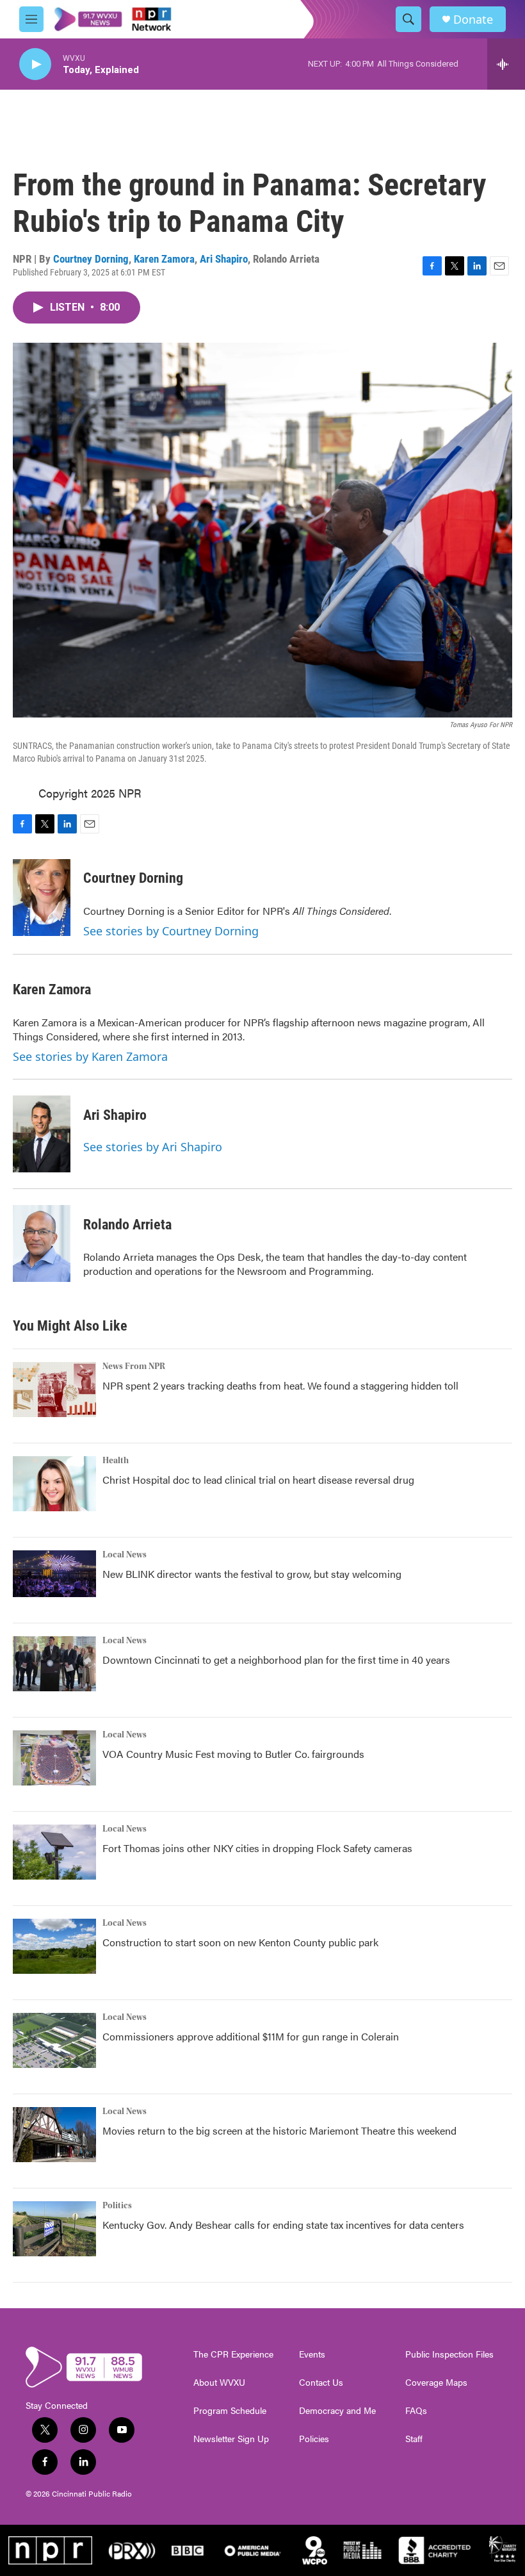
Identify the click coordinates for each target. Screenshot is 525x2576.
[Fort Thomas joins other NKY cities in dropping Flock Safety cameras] (54, 1852)
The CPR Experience (233, 2354)
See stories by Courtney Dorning (171, 931)
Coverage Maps (436, 2383)
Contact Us (321, 2383)
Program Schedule (230, 2411)
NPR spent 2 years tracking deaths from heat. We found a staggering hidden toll (280, 1385)
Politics (117, 2206)
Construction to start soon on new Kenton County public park (240, 1942)
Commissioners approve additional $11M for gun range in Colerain (251, 2036)
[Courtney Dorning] (42, 898)
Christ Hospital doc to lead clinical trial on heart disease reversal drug (258, 1480)
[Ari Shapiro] (42, 1134)
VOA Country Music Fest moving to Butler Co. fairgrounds (233, 1754)
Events (312, 2354)
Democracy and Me (337, 2411)
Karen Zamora (164, 259)
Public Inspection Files (449, 2354)
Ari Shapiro (224, 259)
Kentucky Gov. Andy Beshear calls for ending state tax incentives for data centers (283, 2225)
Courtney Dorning (91, 259)
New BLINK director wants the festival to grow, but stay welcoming (252, 1574)
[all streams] (506, 64)
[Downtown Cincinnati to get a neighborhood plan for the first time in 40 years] (54, 1664)
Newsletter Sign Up (231, 2439)
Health (116, 1461)
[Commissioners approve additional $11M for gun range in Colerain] (54, 2040)
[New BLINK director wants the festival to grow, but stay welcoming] (54, 1574)
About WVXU (219, 2383)
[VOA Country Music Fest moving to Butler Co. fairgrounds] (54, 1758)
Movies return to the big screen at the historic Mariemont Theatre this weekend (279, 2130)
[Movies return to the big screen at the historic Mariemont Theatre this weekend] (54, 2135)
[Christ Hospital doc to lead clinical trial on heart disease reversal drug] (54, 1484)
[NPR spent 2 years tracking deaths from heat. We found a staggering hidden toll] (54, 1390)
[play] (35, 64)
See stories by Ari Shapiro (153, 1147)
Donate (473, 20)
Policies (314, 2439)
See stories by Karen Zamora (90, 1056)
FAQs (416, 2411)
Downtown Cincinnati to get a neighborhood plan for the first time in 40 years (276, 1660)
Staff (414, 2439)
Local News (125, 1555)
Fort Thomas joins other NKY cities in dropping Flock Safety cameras (257, 1848)
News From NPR (134, 1366)
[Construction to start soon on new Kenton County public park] (54, 1946)
